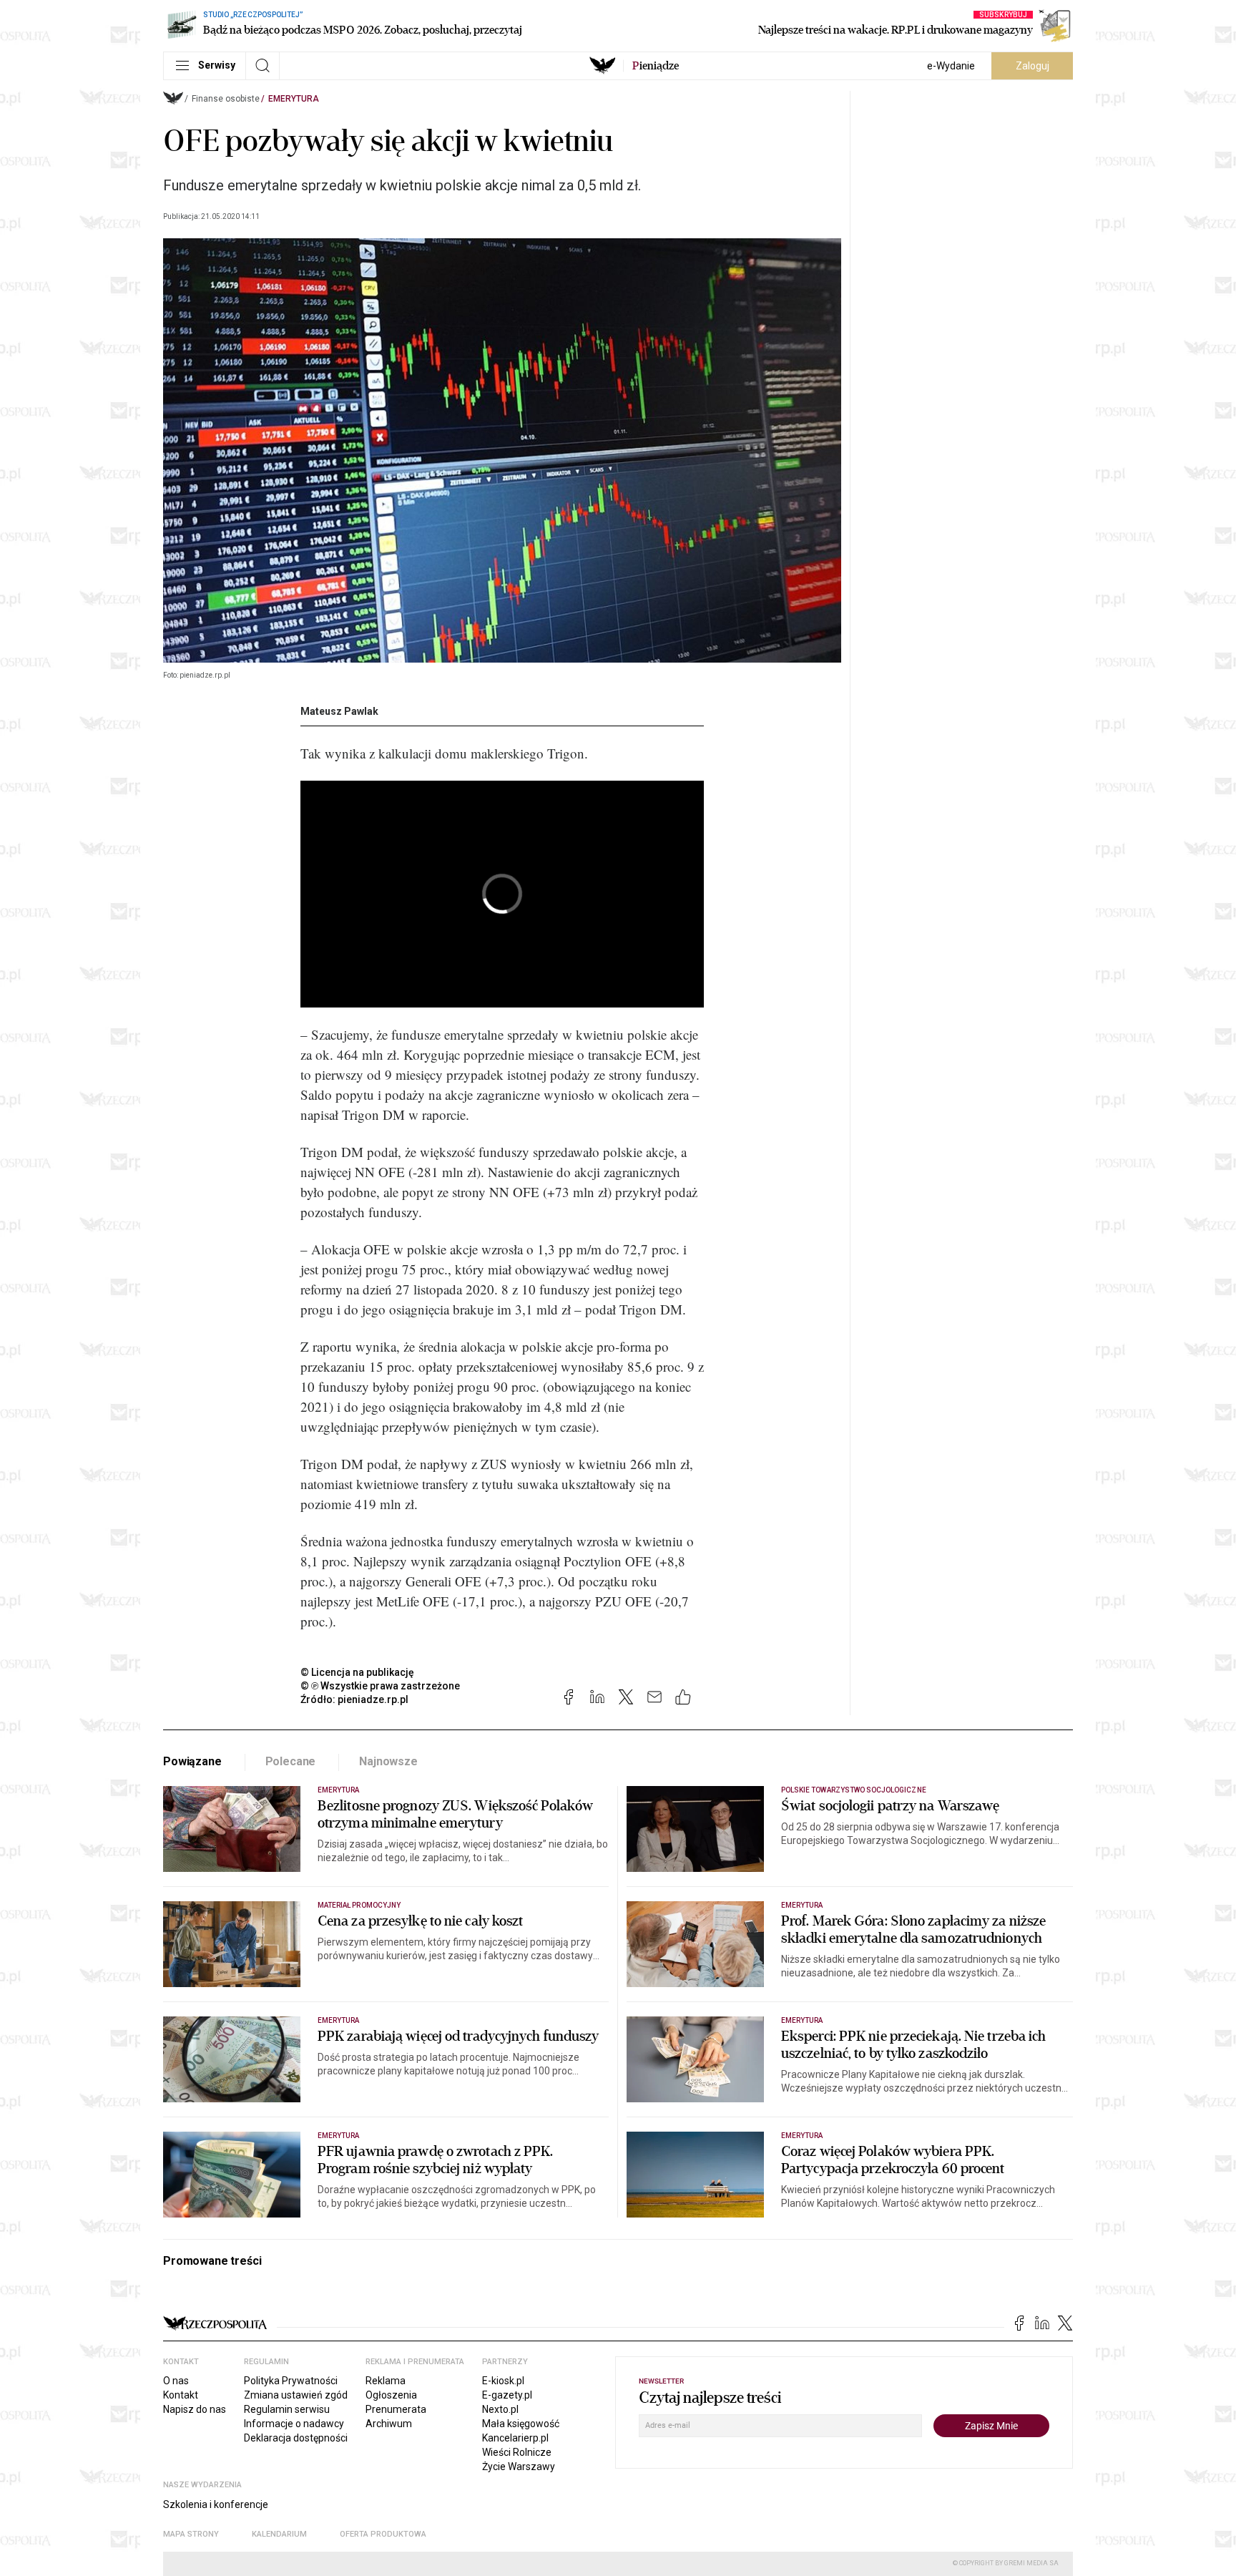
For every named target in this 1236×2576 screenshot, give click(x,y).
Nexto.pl (500, 2409)
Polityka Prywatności (291, 2381)
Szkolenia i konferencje (216, 2504)
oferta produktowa (383, 2534)
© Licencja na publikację (358, 1672)
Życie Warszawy (519, 2467)
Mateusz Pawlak (339, 711)
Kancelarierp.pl (515, 2438)
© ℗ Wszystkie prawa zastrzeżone (380, 1686)
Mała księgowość (521, 2424)
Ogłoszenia (391, 2395)
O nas (176, 2381)
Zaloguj (1033, 66)
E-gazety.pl (507, 2395)
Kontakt (181, 2395)
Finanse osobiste (226, 99)
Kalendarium (279, 2534)
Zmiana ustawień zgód (296, 2395)
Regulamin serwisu (287, 2409)
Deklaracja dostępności (296, 2438)
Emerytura (294, 99)
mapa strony (191, 2534)
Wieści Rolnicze (517, 2452)
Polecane (291, 1761)
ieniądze (656, 66)
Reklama (386, 2381)
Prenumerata (396, 2409)
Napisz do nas (195, 2409)
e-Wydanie (951, 66)
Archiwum (389, 2424)
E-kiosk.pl (503, 2381)
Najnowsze (388, 1761)
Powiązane (192, 1761)
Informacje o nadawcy (294, 2424)
